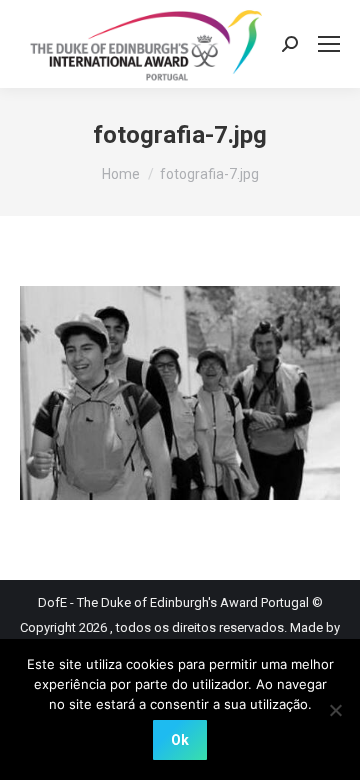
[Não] (335, 710)
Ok (180, 740)
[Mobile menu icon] (329, 44)
